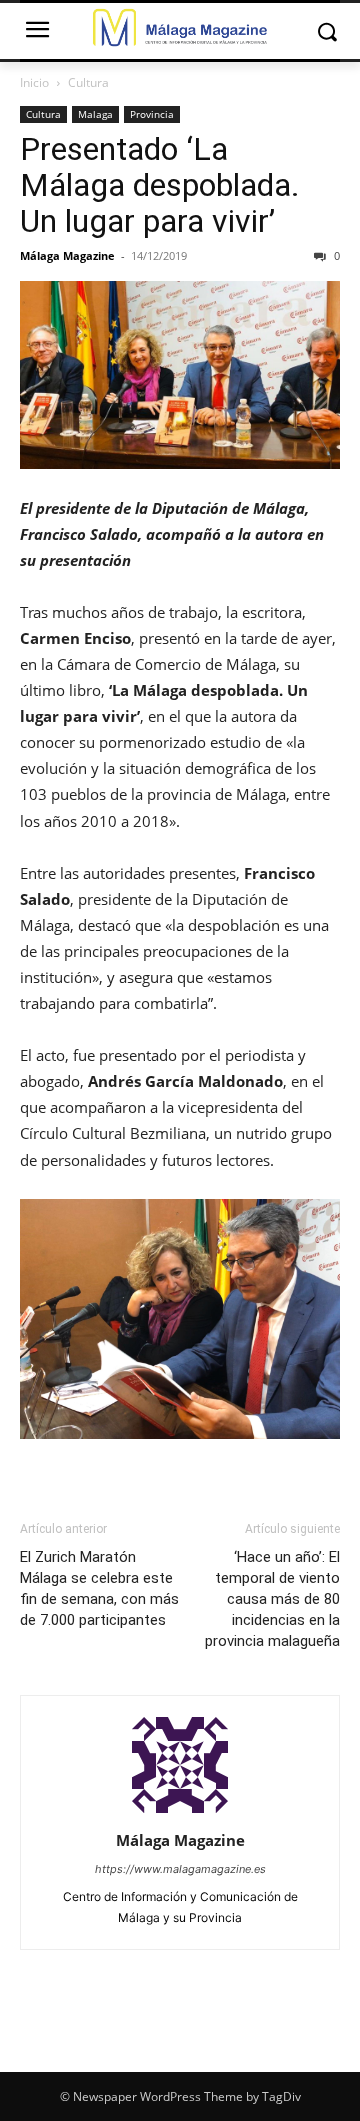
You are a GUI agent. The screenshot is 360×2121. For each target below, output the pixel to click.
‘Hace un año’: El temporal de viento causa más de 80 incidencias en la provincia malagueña (272, 1599)
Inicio (34, 82)
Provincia (152, 114)
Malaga (95, 114)
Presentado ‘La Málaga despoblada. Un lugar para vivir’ (160, 185)
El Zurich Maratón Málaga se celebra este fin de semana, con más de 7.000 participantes (99, 1588)
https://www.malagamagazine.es (180, 1869)
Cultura (88, 82)
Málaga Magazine (67, 255)
